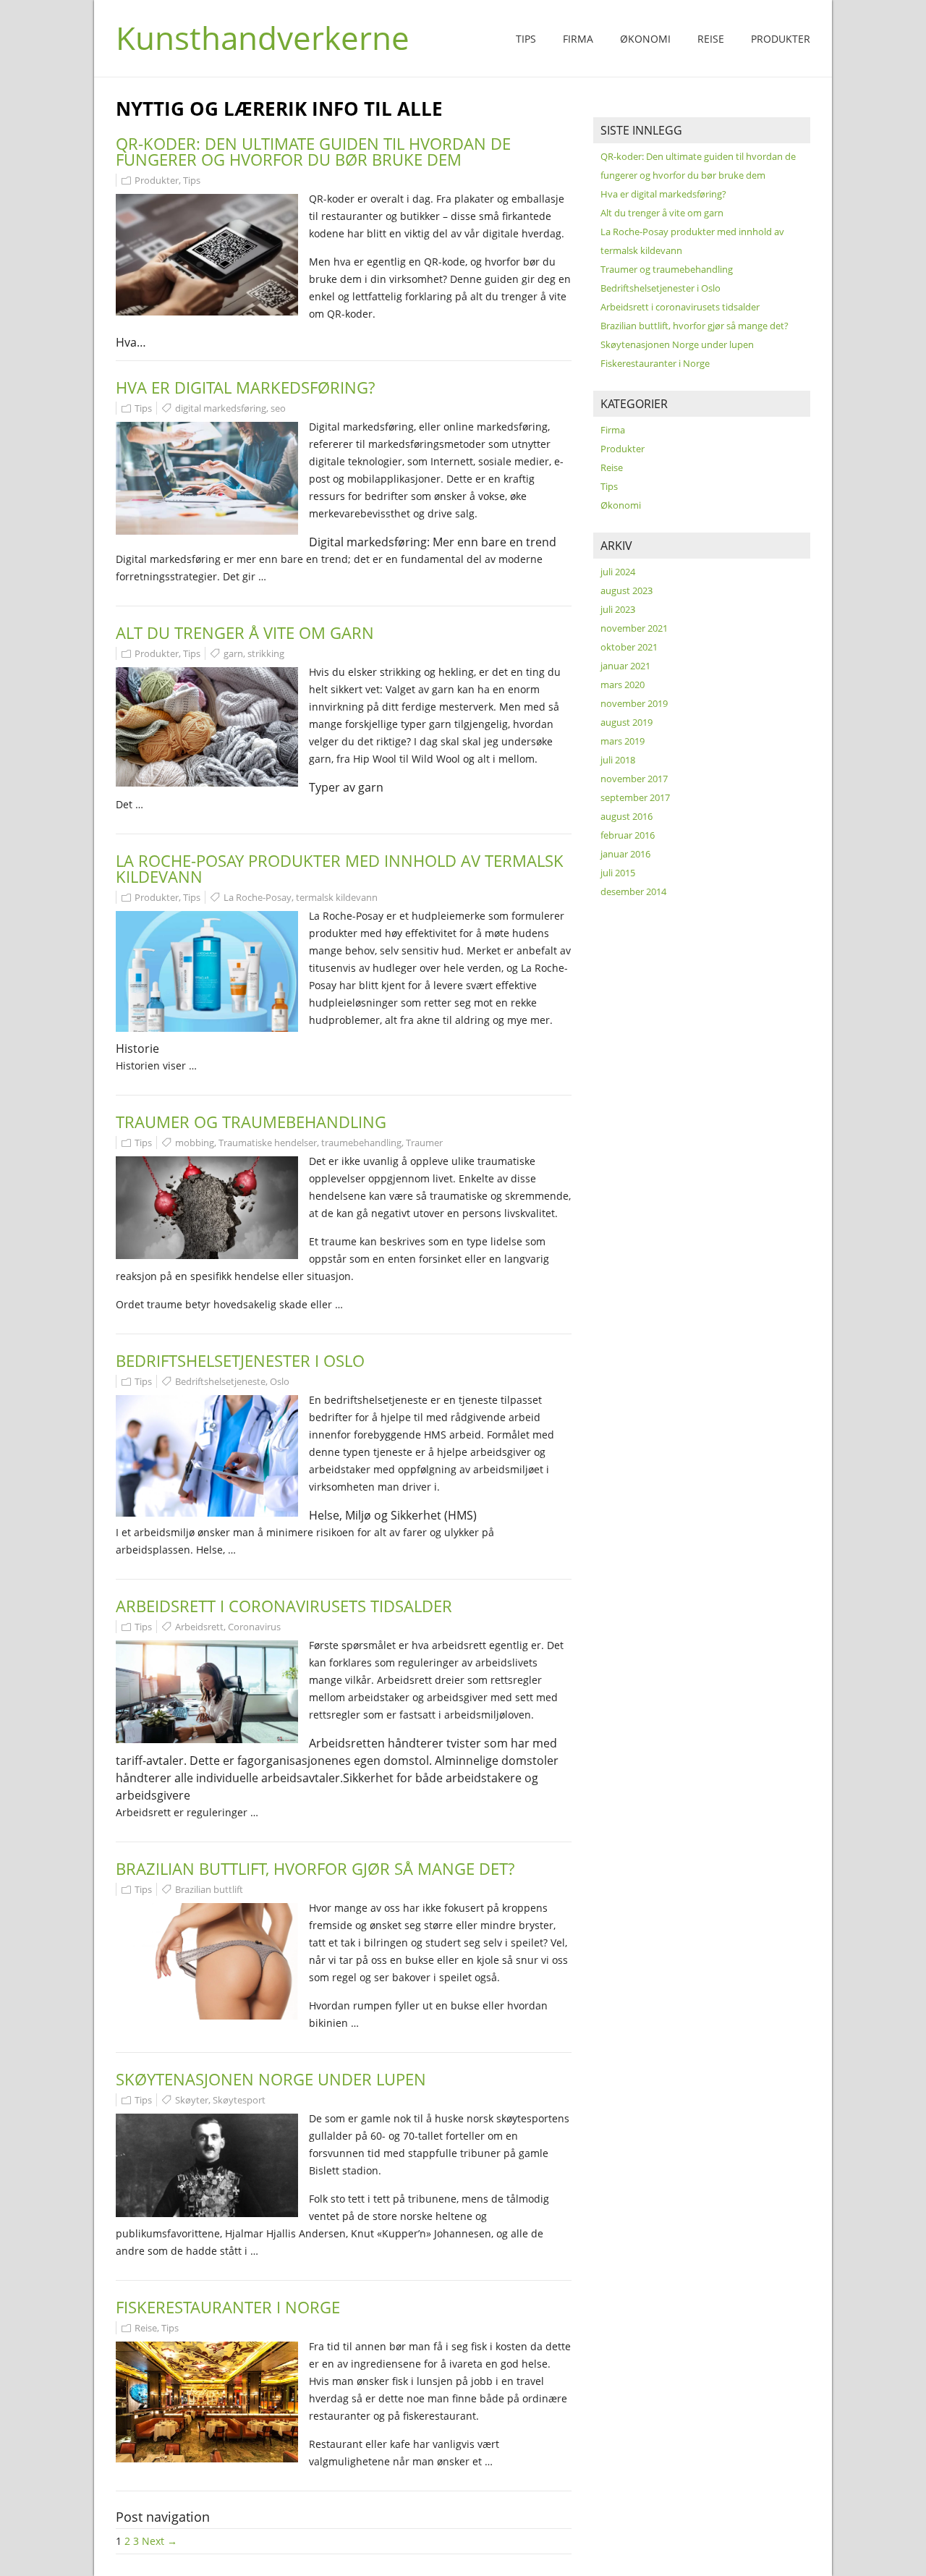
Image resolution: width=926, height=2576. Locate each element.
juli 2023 (618, 609)
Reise (711, 39)
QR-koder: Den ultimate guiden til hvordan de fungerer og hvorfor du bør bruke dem (313, 151)
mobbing (195, 1143)
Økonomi (645, 39)
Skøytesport (239, 2100)
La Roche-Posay (258, 897)
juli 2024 (618, 572)
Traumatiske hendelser (268, 1143)
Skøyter (192, 2100)
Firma (578, 39)
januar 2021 (625, 666)
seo (278, 408)
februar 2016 (628, 835)
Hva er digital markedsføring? (245, 387)
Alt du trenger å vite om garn (245, 632)
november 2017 (634, 779)
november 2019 (634, 703)
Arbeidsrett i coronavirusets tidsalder (284, 1606)
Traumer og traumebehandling (251, 1122)
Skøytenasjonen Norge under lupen (271, 2079)
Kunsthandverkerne (263, 38)
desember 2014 (633, 891)
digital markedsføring (221, 408)
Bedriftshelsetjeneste (220, 1381)
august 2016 (626, 816)
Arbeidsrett (199, 1627)
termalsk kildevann (337, 897)
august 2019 (626, 722)
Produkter (781, 39)
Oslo (280, 1381)
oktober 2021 (629, 647)
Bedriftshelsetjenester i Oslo (240, 1360)
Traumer (424, 1143)
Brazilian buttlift (209, 1889)
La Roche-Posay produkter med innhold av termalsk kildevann (340, 868)
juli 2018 (618, 760)
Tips (526, 39)
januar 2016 (625, 854)
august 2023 (626, 590)
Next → (160, 2541)
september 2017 (635, 797)
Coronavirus (254, 1627)
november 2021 (634, 628)
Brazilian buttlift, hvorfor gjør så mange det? (315, 1868)
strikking (266, 653)
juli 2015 (618, 873)
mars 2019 (623, 741)
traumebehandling (361, 1143)
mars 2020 (623, 685)
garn (233, 653)
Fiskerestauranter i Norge (228, 2307)
